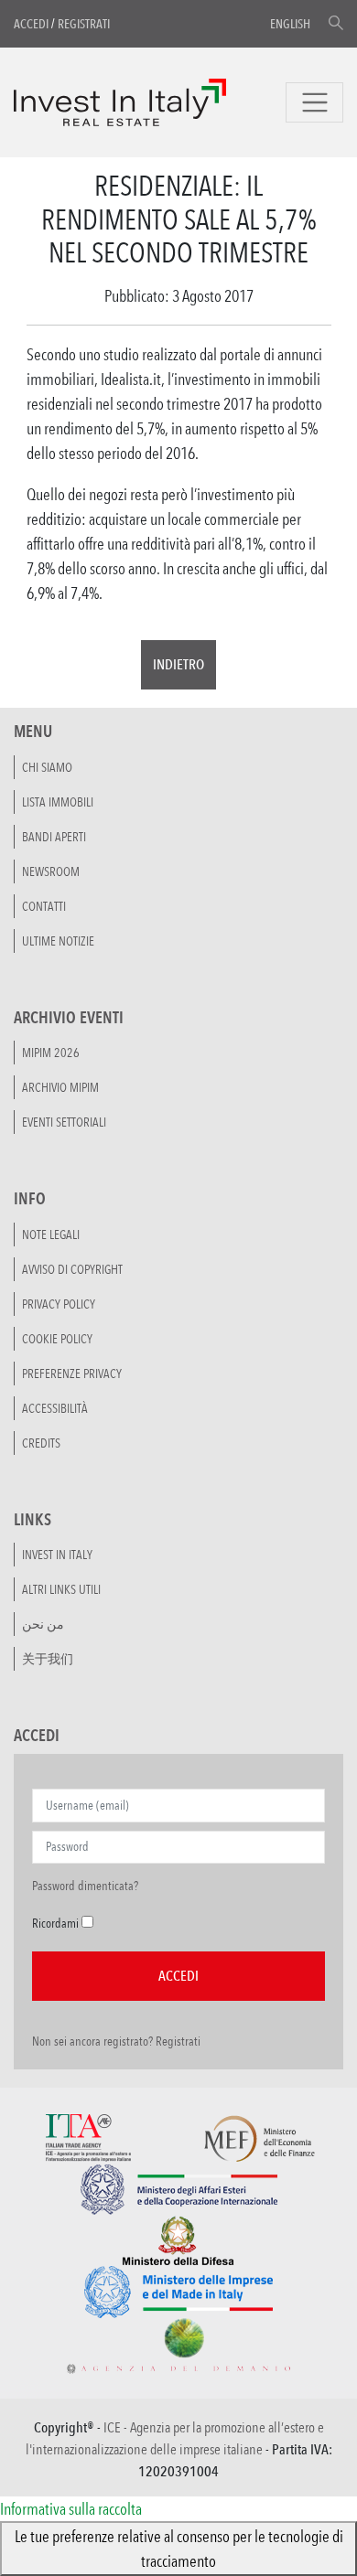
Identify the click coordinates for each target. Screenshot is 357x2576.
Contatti (44, 906)
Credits (41, 1443)
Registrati (84, 24)
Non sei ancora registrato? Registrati (116, 2041)
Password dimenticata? (85, 1886)
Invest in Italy (57, 1555)
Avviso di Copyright (72, 1269)
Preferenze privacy (72, 1374)
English (290, 24)
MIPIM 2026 (51, 1053)
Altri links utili (61, 1589)
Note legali (51, 1235)
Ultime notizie (58, 941)
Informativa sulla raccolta (71, 2508)
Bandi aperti (54, 837)
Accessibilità (55, 1408)
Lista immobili (58, 802)
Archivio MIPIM (60, 1087)
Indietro (178, 664)
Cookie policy (57, 1339)
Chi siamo (47, 767)
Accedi (31, 24)
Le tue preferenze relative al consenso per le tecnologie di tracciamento (179, 2548)
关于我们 (48, 1659)
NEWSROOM (51, 871)
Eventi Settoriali (64, 1122)
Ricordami (55, 1923)
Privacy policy (59, 1304)
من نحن (43, 1624)
